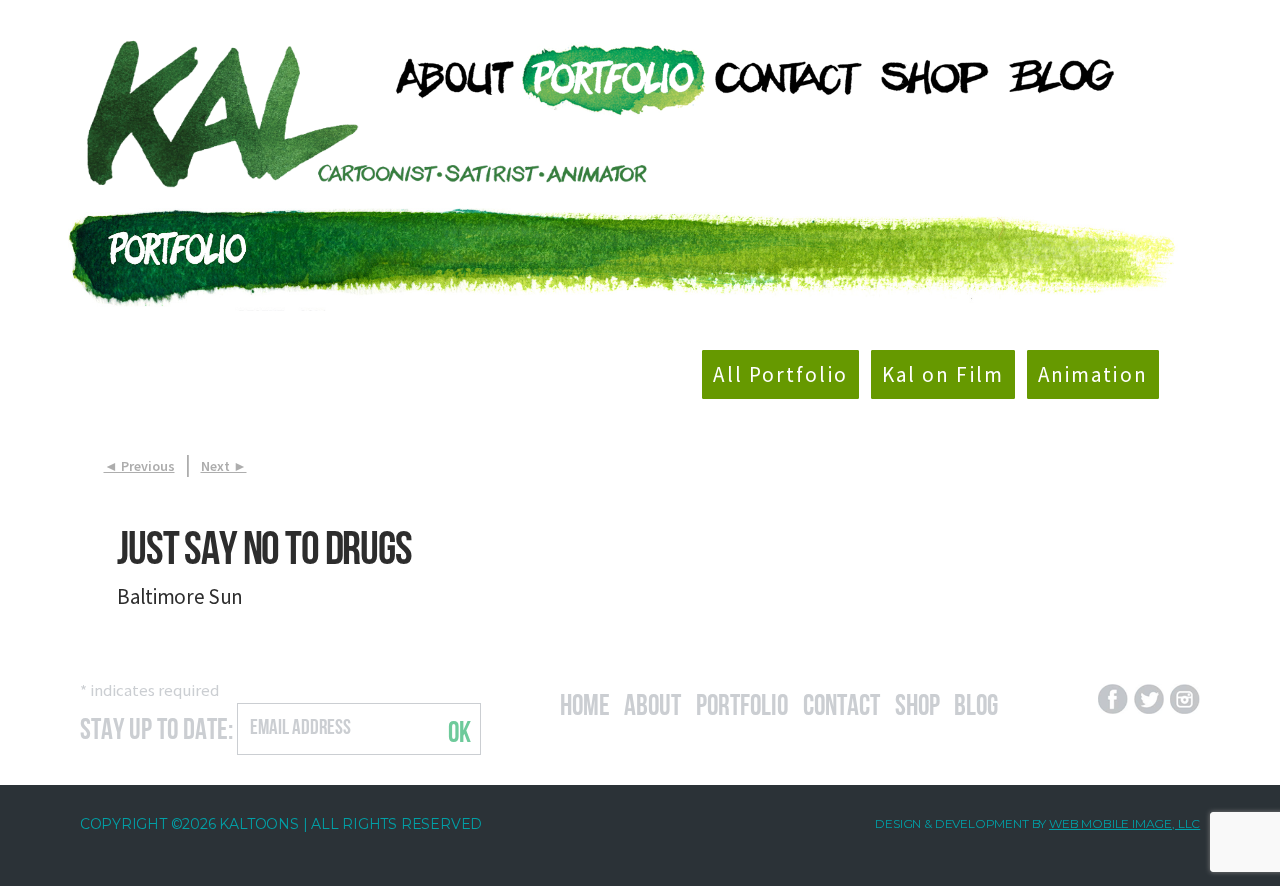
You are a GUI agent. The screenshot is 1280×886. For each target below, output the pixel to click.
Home (585, 702)
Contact (841, 702)
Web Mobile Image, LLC (1124, 823)
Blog (976, 702)
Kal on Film (943, 374)
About (652, 702)
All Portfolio (780, 374)
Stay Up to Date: (156, 726)
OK (459, 729)
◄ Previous (139, 466)
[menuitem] (446, 77)
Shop (917, 702)
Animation (1093, 374)
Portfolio (742, 702)
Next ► (224, 466)
